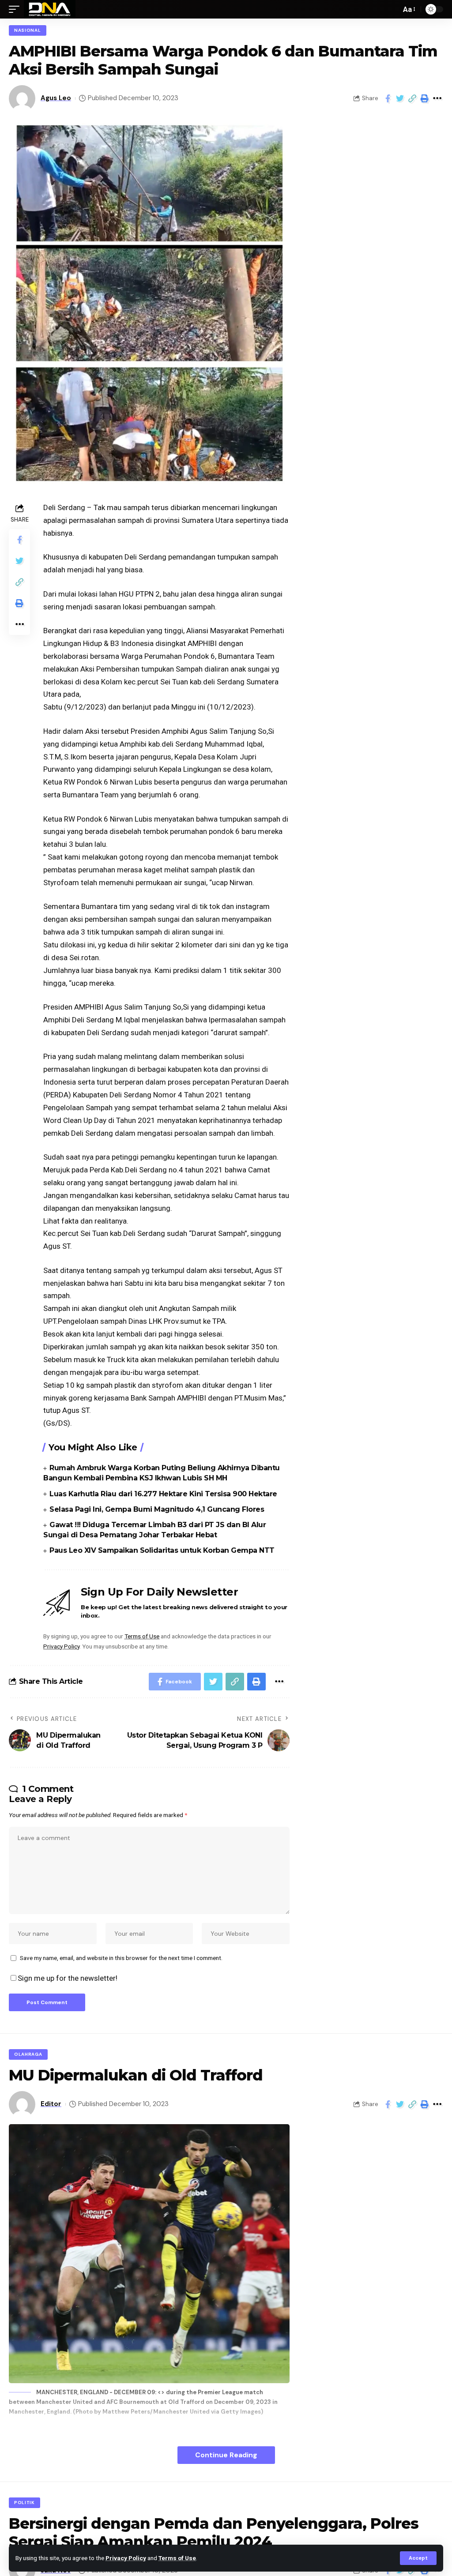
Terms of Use (177, 2558)
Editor (51, 2104)
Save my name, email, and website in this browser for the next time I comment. (121, 1958)
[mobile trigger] (16, 9)
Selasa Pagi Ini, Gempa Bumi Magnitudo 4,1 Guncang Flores (157, 1509)
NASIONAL (28, 30)
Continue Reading (226, 2455)
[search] (392, 9)
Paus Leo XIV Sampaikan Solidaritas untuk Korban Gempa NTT (162, 1550)
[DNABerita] (50, 9)
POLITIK (24, 2503)
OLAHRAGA (28, 2054)
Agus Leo (56, 98)
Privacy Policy (126, 2558)
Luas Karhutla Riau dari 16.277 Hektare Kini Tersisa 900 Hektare (163, 1494)
